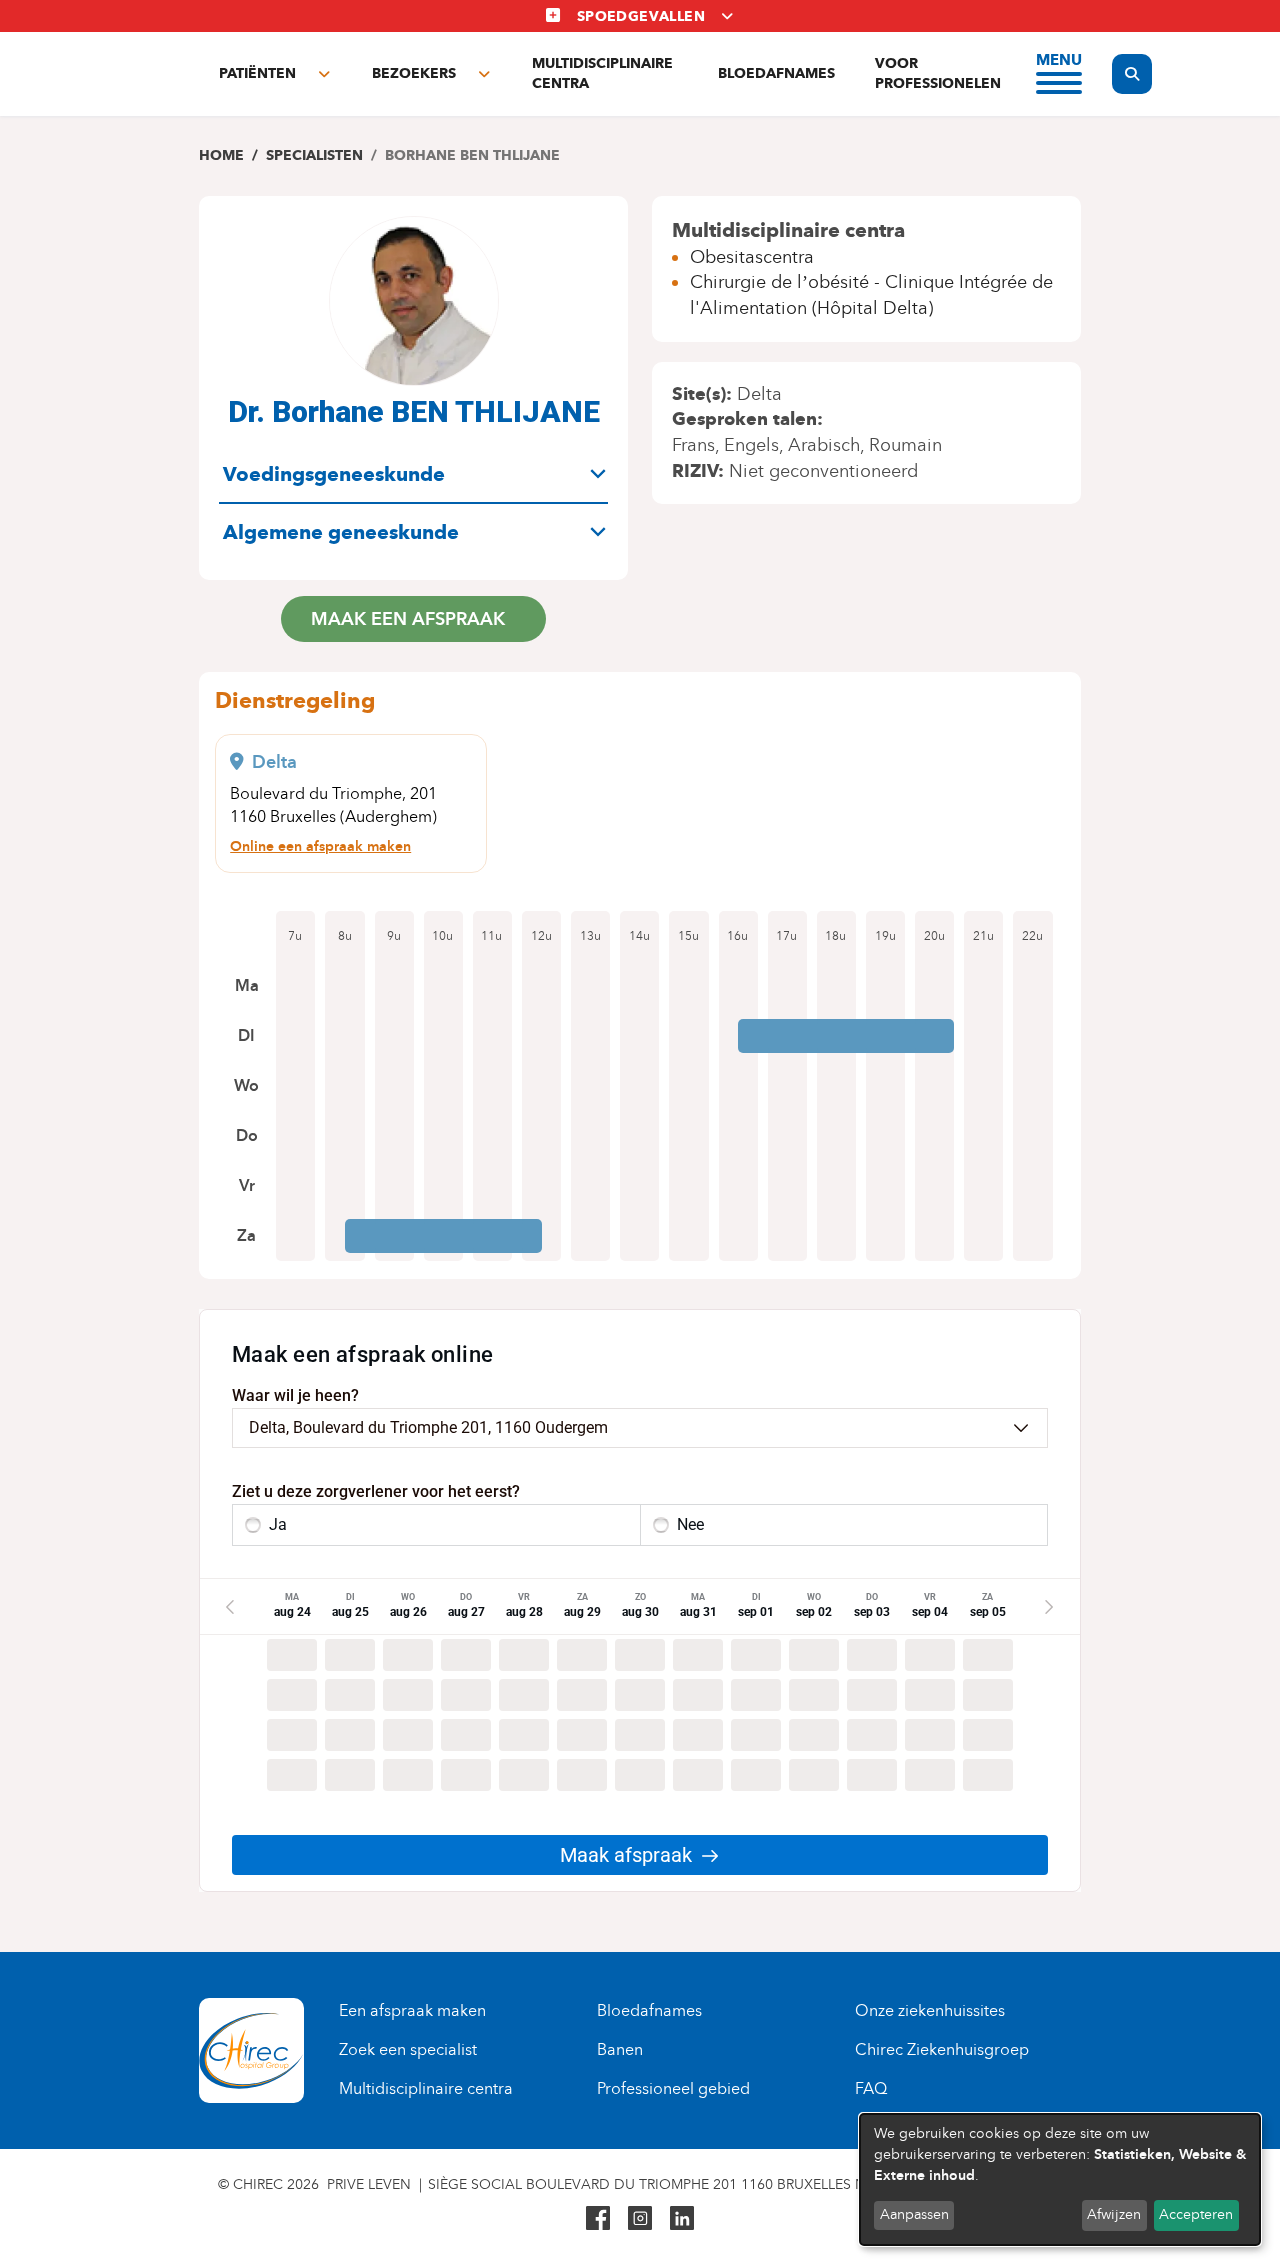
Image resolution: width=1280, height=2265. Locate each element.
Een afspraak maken (412, 2010)
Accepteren (1196, 2214)
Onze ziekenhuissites (930, 2010)
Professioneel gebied (673, 2088)
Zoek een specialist (408, 2049)
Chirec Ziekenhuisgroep (942, 2049)
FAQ (871, 2088)
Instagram (640, 2218)
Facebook (598, 2218)
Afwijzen (1114, 2214)
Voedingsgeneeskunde (334, 474)
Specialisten (314, 155)
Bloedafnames (776, 73)
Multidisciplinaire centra (602, 73)
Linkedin (682, 2218)
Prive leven (369, 2184)
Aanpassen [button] (914, 2214)
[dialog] (1060, 2179)
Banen (620, 2049)
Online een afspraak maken (320, 846)
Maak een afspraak (408, 618)
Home (221, 155)
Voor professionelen (938, 73)
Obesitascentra (752, 257)
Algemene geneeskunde (341, 532)
